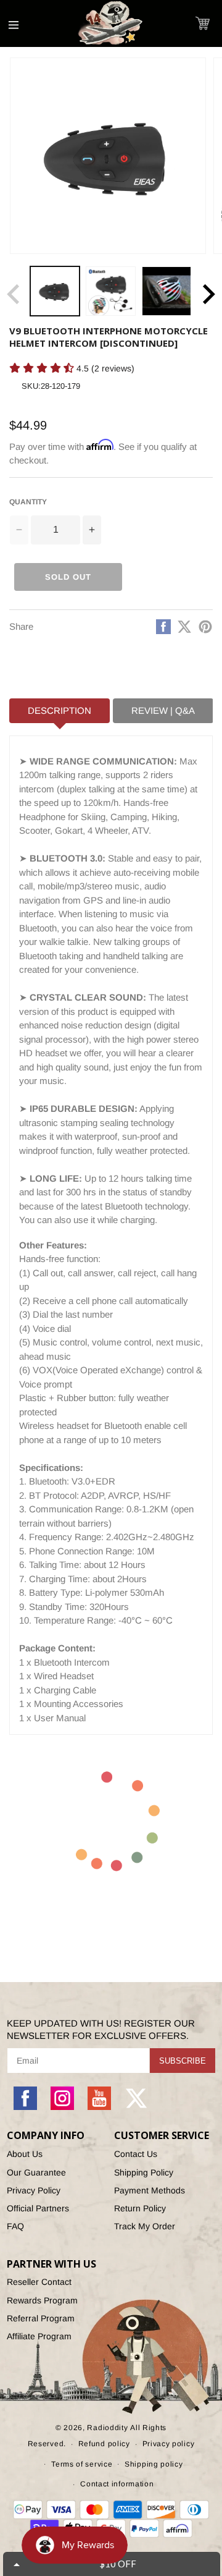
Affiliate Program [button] (39, 2336)
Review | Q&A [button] (163, 710)
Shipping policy (154, 2464)
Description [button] (60, 710)
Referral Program (41, 2318)
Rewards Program (42, 2300)
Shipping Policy (144, 2172)
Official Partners (38, 2208)
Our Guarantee (36, 2172)
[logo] (111, 23)
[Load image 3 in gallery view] (166, 291)
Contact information (117, 2484)
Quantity (28, 502)
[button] (203, 23)
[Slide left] (14, 294)
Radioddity (107, 2428)
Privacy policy (169, 2444)
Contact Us (136, 2154)
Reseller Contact (39, 2282)
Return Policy (140, 2208)
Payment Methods (150, 2190)
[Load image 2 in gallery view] (110, 291)
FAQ (15, 2226)
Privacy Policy (34, 2190)
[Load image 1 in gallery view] (55, 291)
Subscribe (183, 2061)
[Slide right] (208, 294)
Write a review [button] (35, 390)
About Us (25, 2154)
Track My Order (145, 2226)
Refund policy (104, 2444)
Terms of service (82, 2464)
